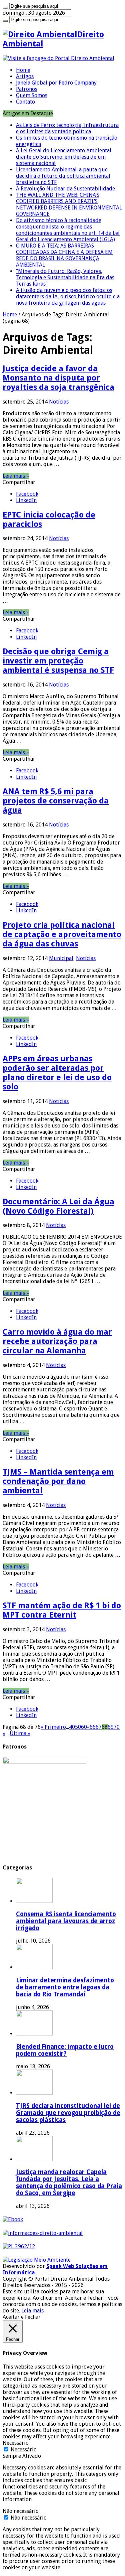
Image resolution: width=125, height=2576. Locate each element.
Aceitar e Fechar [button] (22, 2317)
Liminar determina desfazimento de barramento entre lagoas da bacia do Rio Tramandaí (65, 1987)
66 (93, 1727)
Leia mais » (16, 476)
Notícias (59, 402)
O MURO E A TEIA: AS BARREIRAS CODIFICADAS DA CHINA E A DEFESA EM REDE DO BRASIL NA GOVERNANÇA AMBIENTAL (64, 255)
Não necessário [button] (21, 2511)
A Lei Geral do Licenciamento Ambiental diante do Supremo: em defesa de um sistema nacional (64, 157)
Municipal (61, 958)
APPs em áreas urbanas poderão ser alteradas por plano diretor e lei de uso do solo (57, 1073)
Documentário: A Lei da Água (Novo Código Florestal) (58, 1206)
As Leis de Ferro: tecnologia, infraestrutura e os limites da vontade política (67, 128)
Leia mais (32, 2311)
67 (99, 1727)
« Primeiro (53, 1727)
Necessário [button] (16, 2443)
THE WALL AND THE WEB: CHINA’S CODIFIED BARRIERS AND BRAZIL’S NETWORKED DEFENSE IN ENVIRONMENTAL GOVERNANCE (69, 204)
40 (72, 1727)
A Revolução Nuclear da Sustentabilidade (65, 189)
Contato (25, 102)
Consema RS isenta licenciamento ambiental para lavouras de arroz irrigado (66, 1921)
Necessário (24, 2450)
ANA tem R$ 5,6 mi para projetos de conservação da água (56, 801)
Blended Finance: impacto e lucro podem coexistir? (65, 2050)
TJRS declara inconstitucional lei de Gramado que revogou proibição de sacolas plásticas (68, 2113)
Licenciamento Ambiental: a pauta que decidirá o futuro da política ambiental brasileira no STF (63, 176)
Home (23, 70)
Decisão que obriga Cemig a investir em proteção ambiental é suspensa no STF (58, 661)
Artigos (25, 76)
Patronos (27, 89)
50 (78, 1727)
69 (111, 1727)
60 (84, 1727)
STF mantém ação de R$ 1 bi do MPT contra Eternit (62, 1610)
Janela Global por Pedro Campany (56, 83)
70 (117, 1727)
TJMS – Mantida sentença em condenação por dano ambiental (58, 1481)
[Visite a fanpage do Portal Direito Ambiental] (58, 58)
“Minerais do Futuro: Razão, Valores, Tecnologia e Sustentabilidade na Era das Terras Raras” (65, 277)
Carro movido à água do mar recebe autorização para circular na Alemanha (57, 1341)
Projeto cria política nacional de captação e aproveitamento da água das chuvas (62, 934)
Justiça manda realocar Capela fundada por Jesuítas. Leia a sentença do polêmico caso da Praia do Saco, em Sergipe (69, 2182)
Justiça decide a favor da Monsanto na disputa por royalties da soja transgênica (58, 378)
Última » (20, 1733)
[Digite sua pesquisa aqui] (5, 8)
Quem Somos (32, 95)
